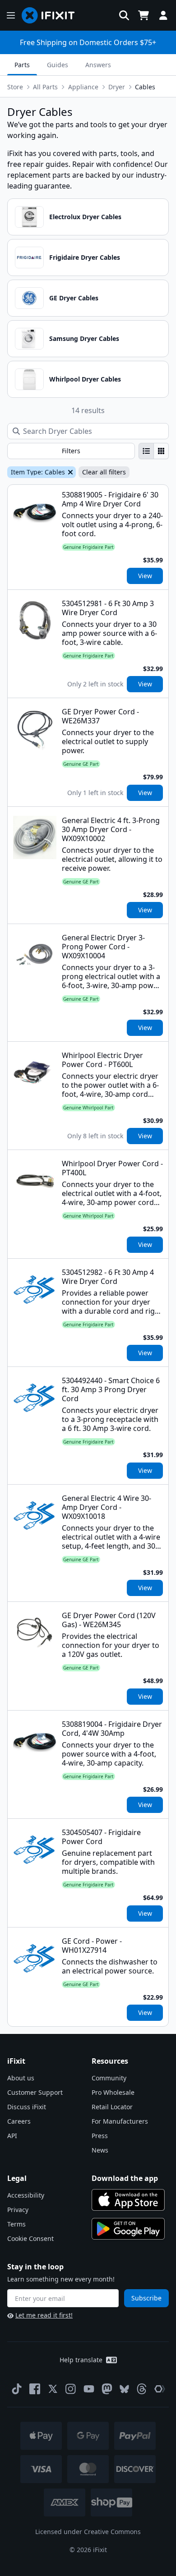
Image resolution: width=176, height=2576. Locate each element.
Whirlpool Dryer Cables (85, 379)
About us (21, 2078)
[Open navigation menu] (11, 15)
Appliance (83, 87)
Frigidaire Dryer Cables (85, 257)
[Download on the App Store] (128, 2200)
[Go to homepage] (52, 15)
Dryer (117, 87)
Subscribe (146, 2298)
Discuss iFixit (27, 2107)
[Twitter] (53, 2389)
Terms (16, 2224)
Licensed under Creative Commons (88, 2532)
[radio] (146, 451)
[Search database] (124, 15)
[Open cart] (144, 15)
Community (109, 2078)
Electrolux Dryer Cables (85, 217)
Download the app (125, 2178)
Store (15, 87)
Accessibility (26, 2195)
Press (100, 2136)
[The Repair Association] (160, 2389)
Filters (71, 451)
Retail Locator (112, 2107)
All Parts (45, 87)
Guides (58, 65)
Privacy (18, 2210)
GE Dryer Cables (74, 298)
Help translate (81, 2360)
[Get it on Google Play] (128, 2229)
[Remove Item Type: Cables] (69, 472)
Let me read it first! (44, 2315)
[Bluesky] (124, 2389)
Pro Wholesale (113, 2092)
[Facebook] (35, 2389)
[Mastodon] (107, 2389)
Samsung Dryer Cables (84, 338)
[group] (154, 451)
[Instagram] (71, 2389)
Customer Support (35, 2092)
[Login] (163, 15)
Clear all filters (104, 472)
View (145, 576)
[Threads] (142, 2389)
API (12, 2136)
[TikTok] (17, 2389)
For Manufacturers (120, 2121)
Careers (19, 2121)
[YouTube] (89, 2389)
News (100, 2150)
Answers (98, 65)
